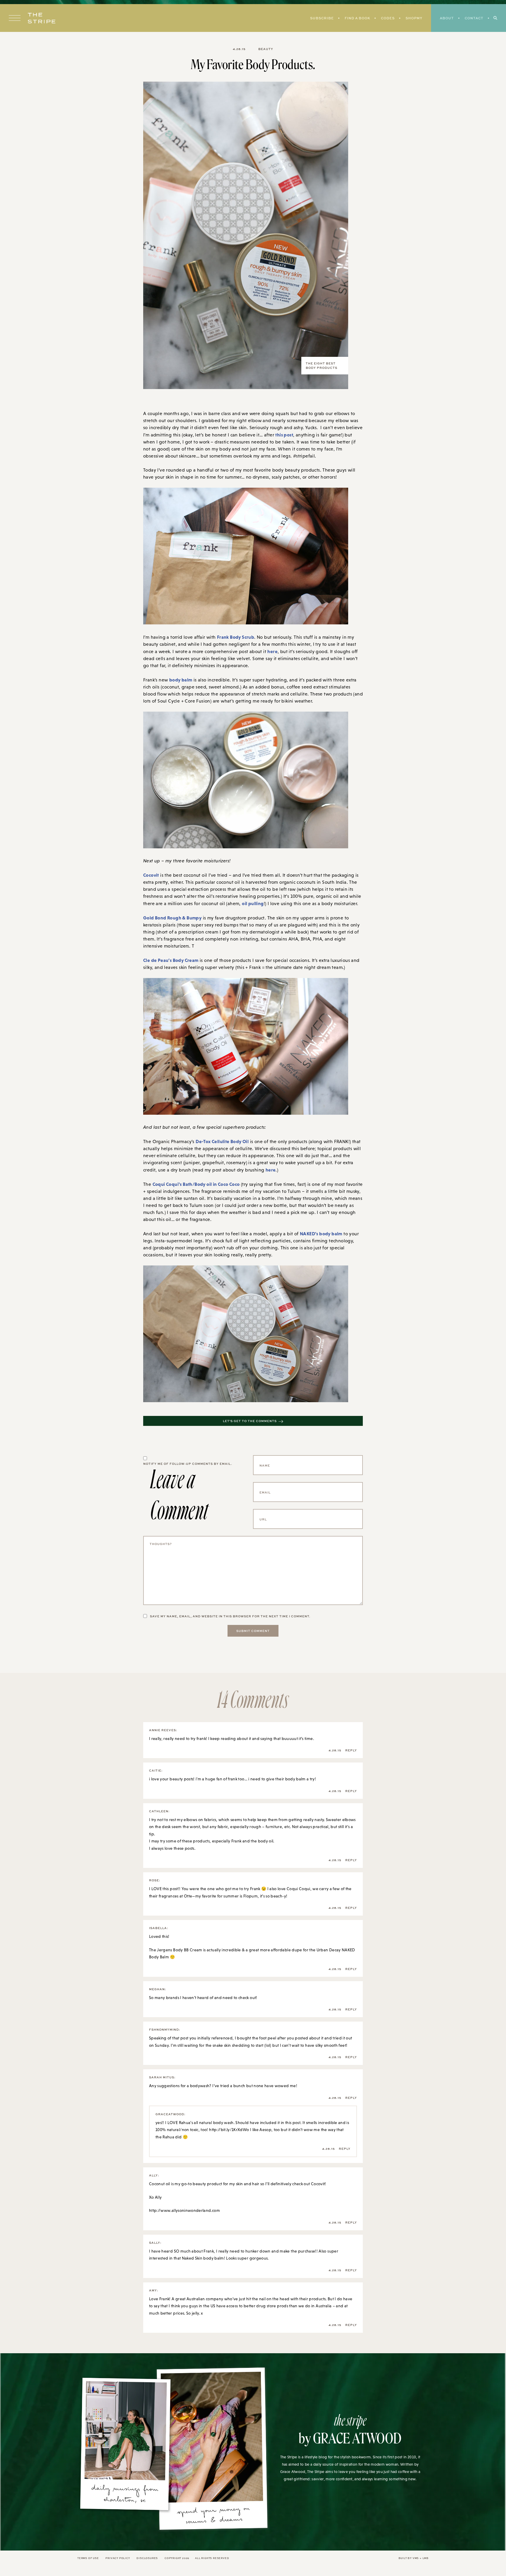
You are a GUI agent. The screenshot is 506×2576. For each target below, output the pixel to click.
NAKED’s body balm (321, 1234)
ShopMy (414, 18)
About (447, 18)
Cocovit (151, 875)
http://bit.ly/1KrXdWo (229, 2130)
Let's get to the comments (250, 1421)
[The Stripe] (42, 18)
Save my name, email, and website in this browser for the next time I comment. (230, 1616)
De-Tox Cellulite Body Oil (222, 1141)
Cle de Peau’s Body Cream (171, 960)
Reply (351, 1750)
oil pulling (253, 903)
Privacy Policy (118, 2558)
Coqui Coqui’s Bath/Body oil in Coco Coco (196, 1184)
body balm (181, 680)
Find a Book (357, 18)
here (272, 651)
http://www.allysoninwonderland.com (184, 2210)
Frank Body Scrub (236, 637)
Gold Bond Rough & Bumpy (172, 918)
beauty (266, 49)
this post (284, 435)
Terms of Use (88, 2558)
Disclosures (147, 2558)
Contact (474, 18)
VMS (416, 2558)
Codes (388, 18)
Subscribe (322, 18)
